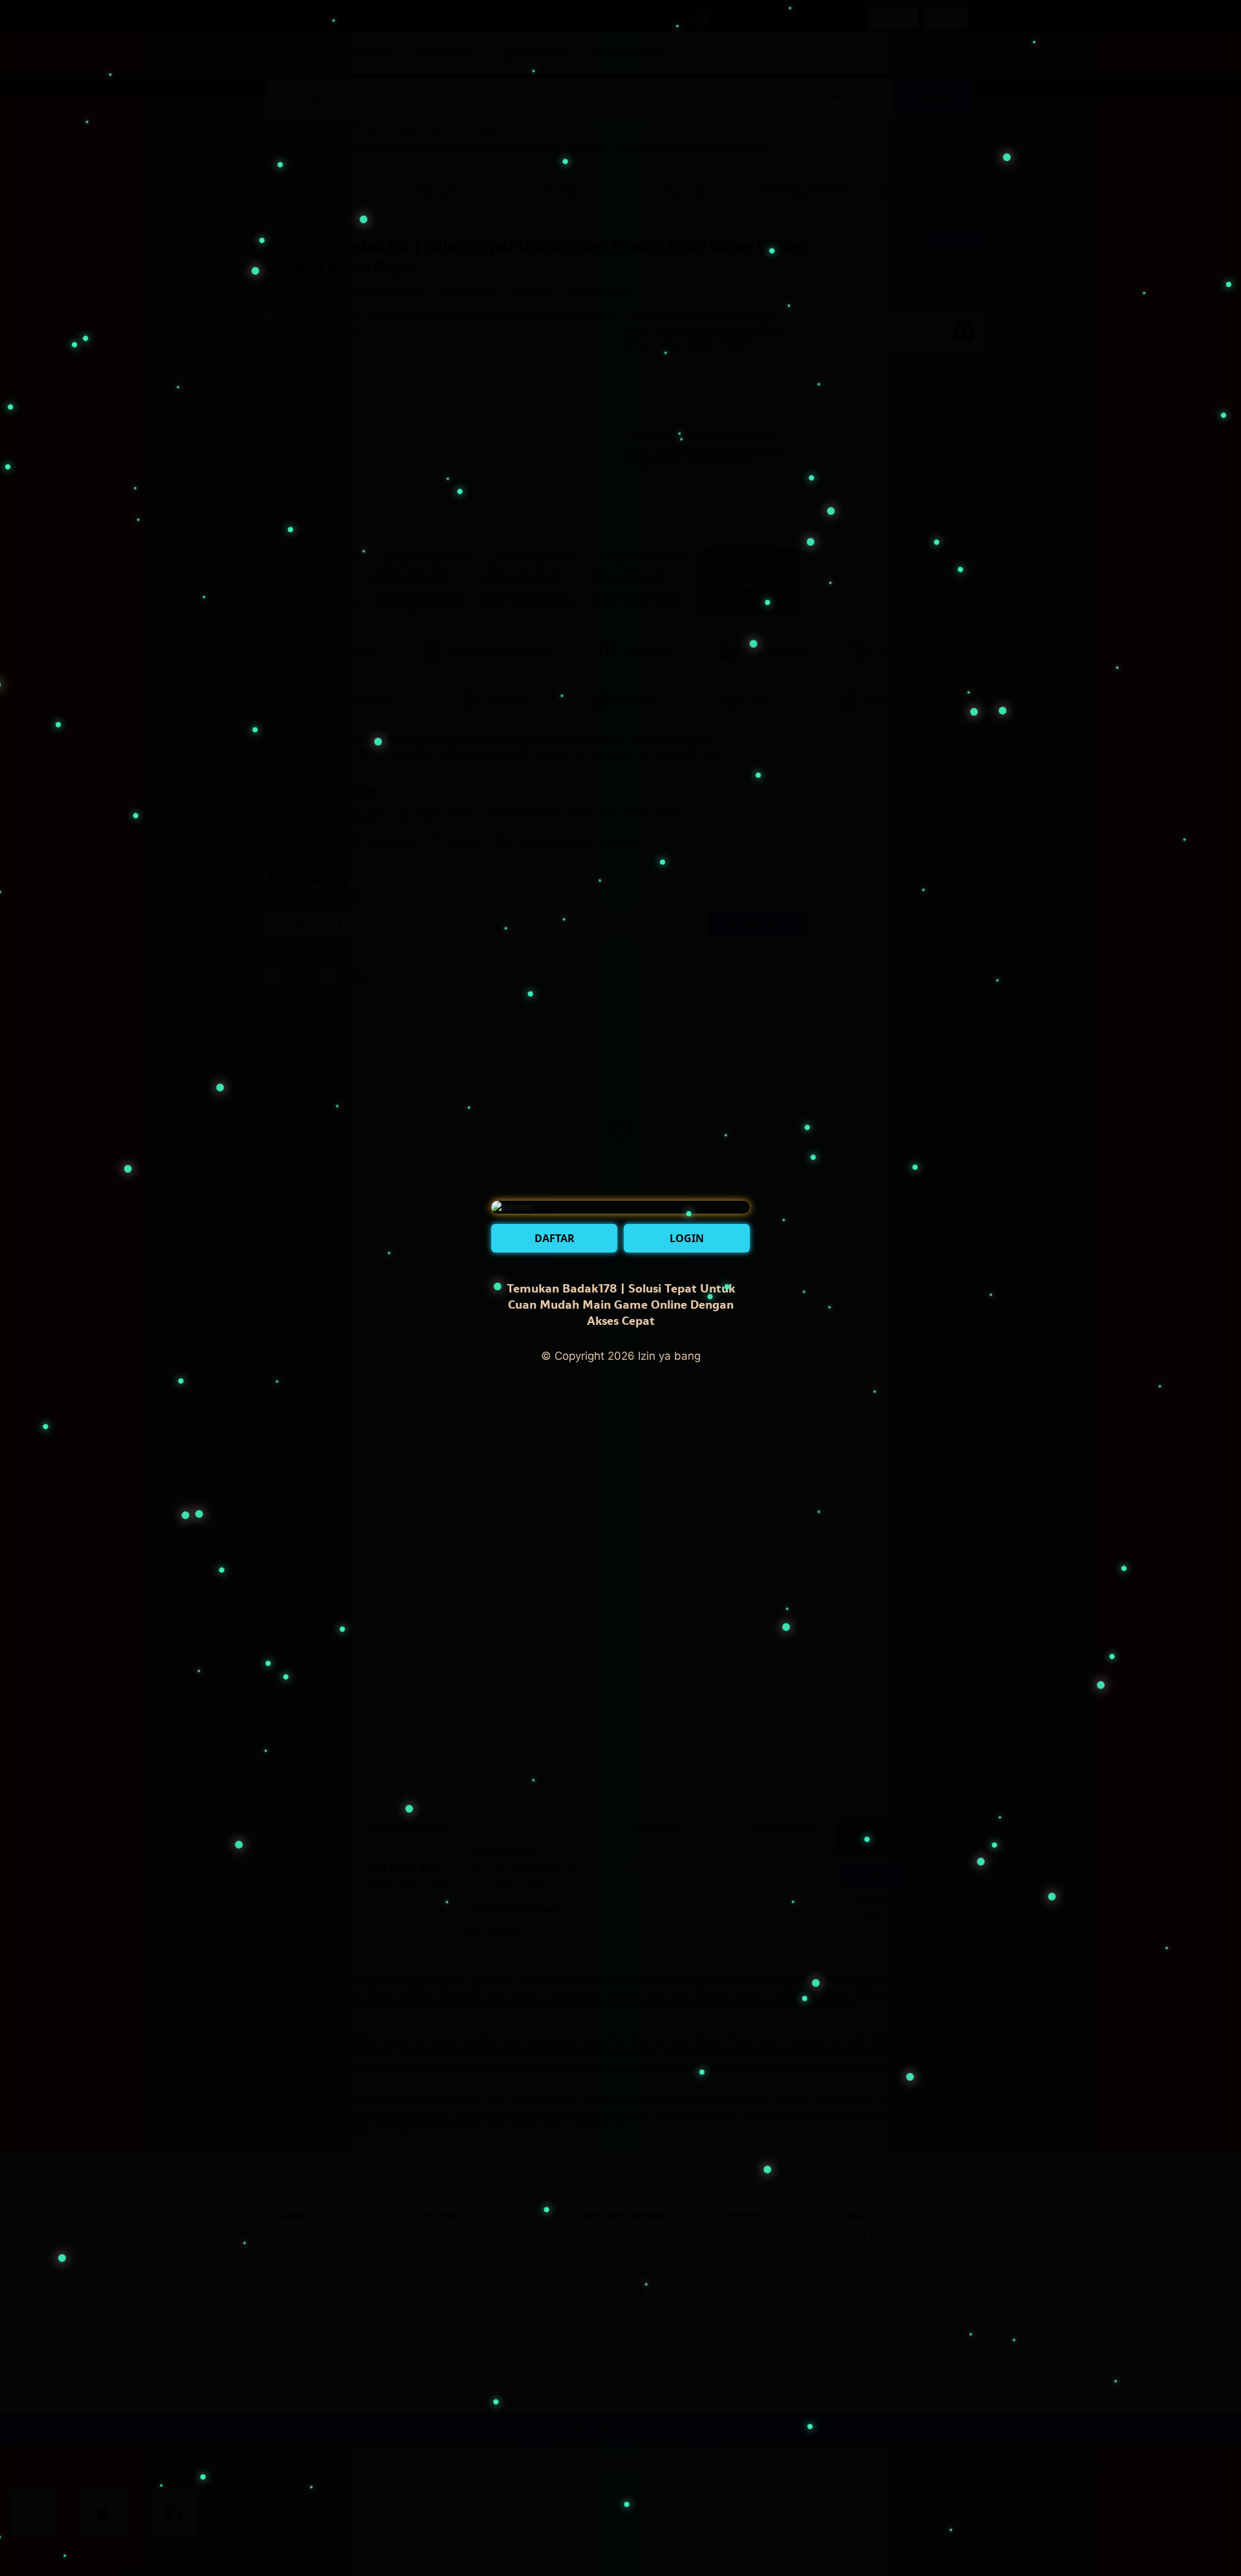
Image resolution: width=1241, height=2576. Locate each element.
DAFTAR (555, 1238)
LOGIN (687, 1238)
